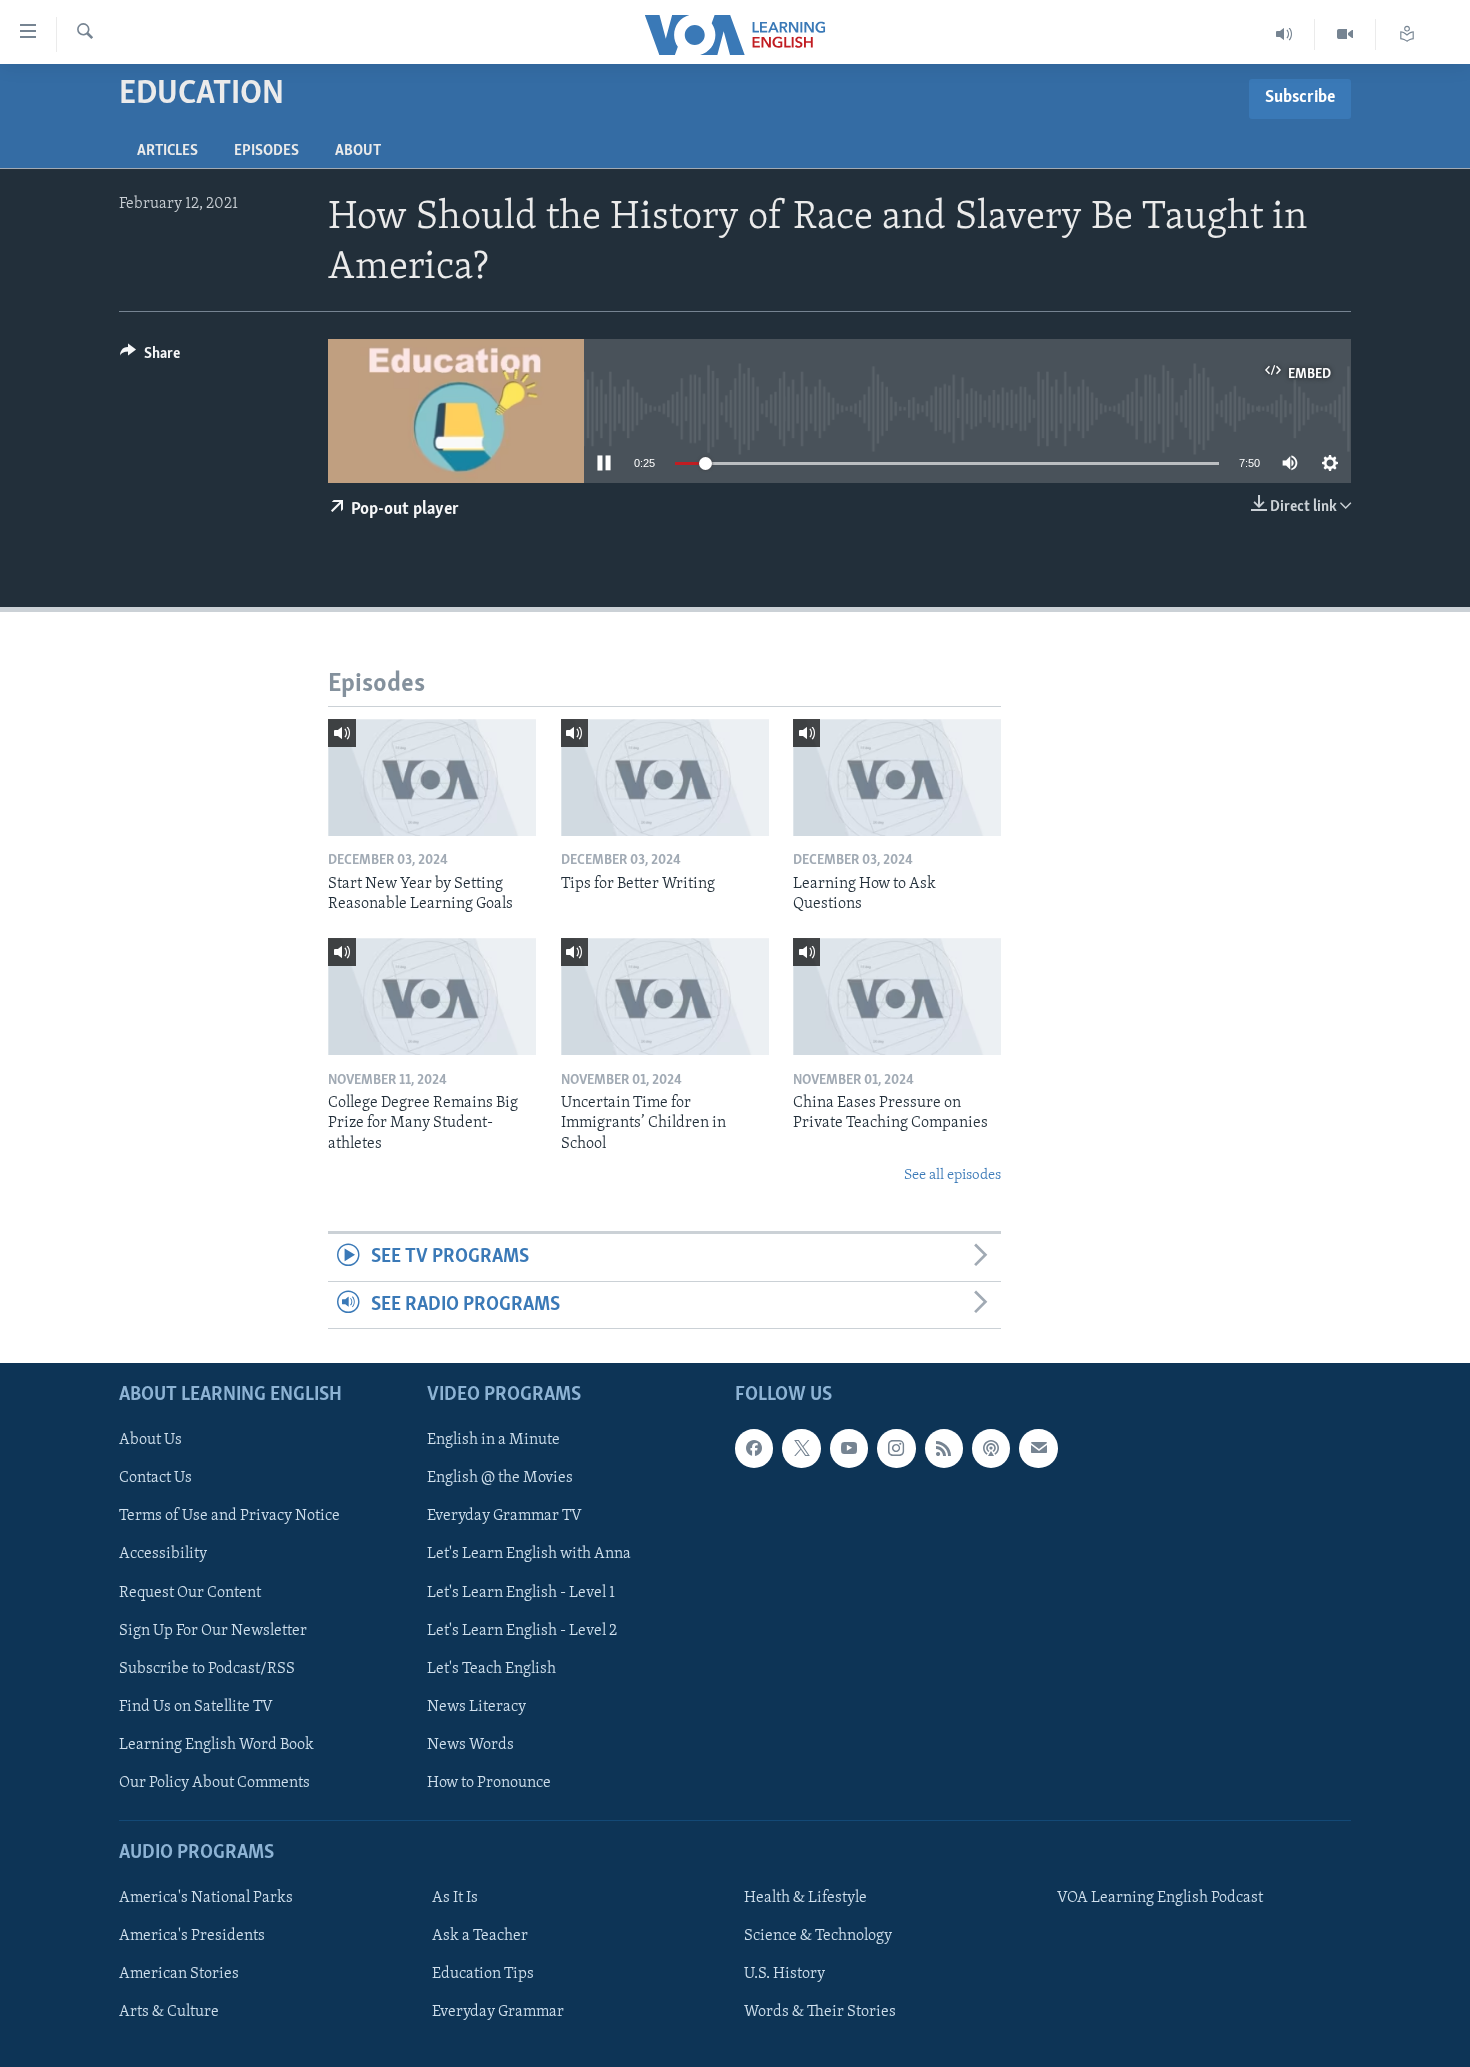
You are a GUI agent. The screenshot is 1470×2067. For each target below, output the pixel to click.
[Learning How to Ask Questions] (897, 777)
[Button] (150, 358)
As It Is (455, 1898)
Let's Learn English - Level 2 (522, 1631)
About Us (150, 1440)
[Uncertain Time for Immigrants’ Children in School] (665, 996)
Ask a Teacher (480, 1936)
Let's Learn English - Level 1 (521, 1593)
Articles (167, 151)
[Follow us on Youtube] (849, 1448)
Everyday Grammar (498, 2012)
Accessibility (163, 1555)
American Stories (179, 1974)
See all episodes (952, 1175)
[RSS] (944, 1448)
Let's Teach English (491, 1669)
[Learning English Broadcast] (1284, 34)
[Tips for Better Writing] (665, 777)
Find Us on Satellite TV (196, 1707)
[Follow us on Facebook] (754, 1448)
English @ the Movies (500, 1478)
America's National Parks (206, 1898)
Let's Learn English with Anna (529, 1555)
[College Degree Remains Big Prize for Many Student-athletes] (432, 996)
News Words (470, 1745)
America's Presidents (192, 1936)
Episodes (266, 151)
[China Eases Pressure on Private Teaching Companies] (897, 996)
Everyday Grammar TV (504, 1516)
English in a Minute (493, 1440)
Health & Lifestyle (805, 1898)
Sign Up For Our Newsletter (213, 1631)
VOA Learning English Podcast (1160, 1898)
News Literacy (476, 1707)
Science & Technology (818, 1936)
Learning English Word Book (216, 1745)
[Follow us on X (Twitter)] (801, 1448)
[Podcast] (991, 1448)
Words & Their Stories (820, 2012)
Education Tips (483, 1974)
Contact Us (155, 1478)
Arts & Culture (169, 2012)
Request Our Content (190, 1593)
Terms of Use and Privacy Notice (229, 1516)
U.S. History (784, 1974)
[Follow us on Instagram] (896, 1448)
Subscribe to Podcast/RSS (207, 1669)
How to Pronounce (489, 1783)
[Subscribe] (1038, 1448)
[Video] (1345, 34)
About (358, 151)
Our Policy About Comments (214, 1783)
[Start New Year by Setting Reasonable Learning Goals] (432, 777)
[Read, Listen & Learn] (1407, 34)
